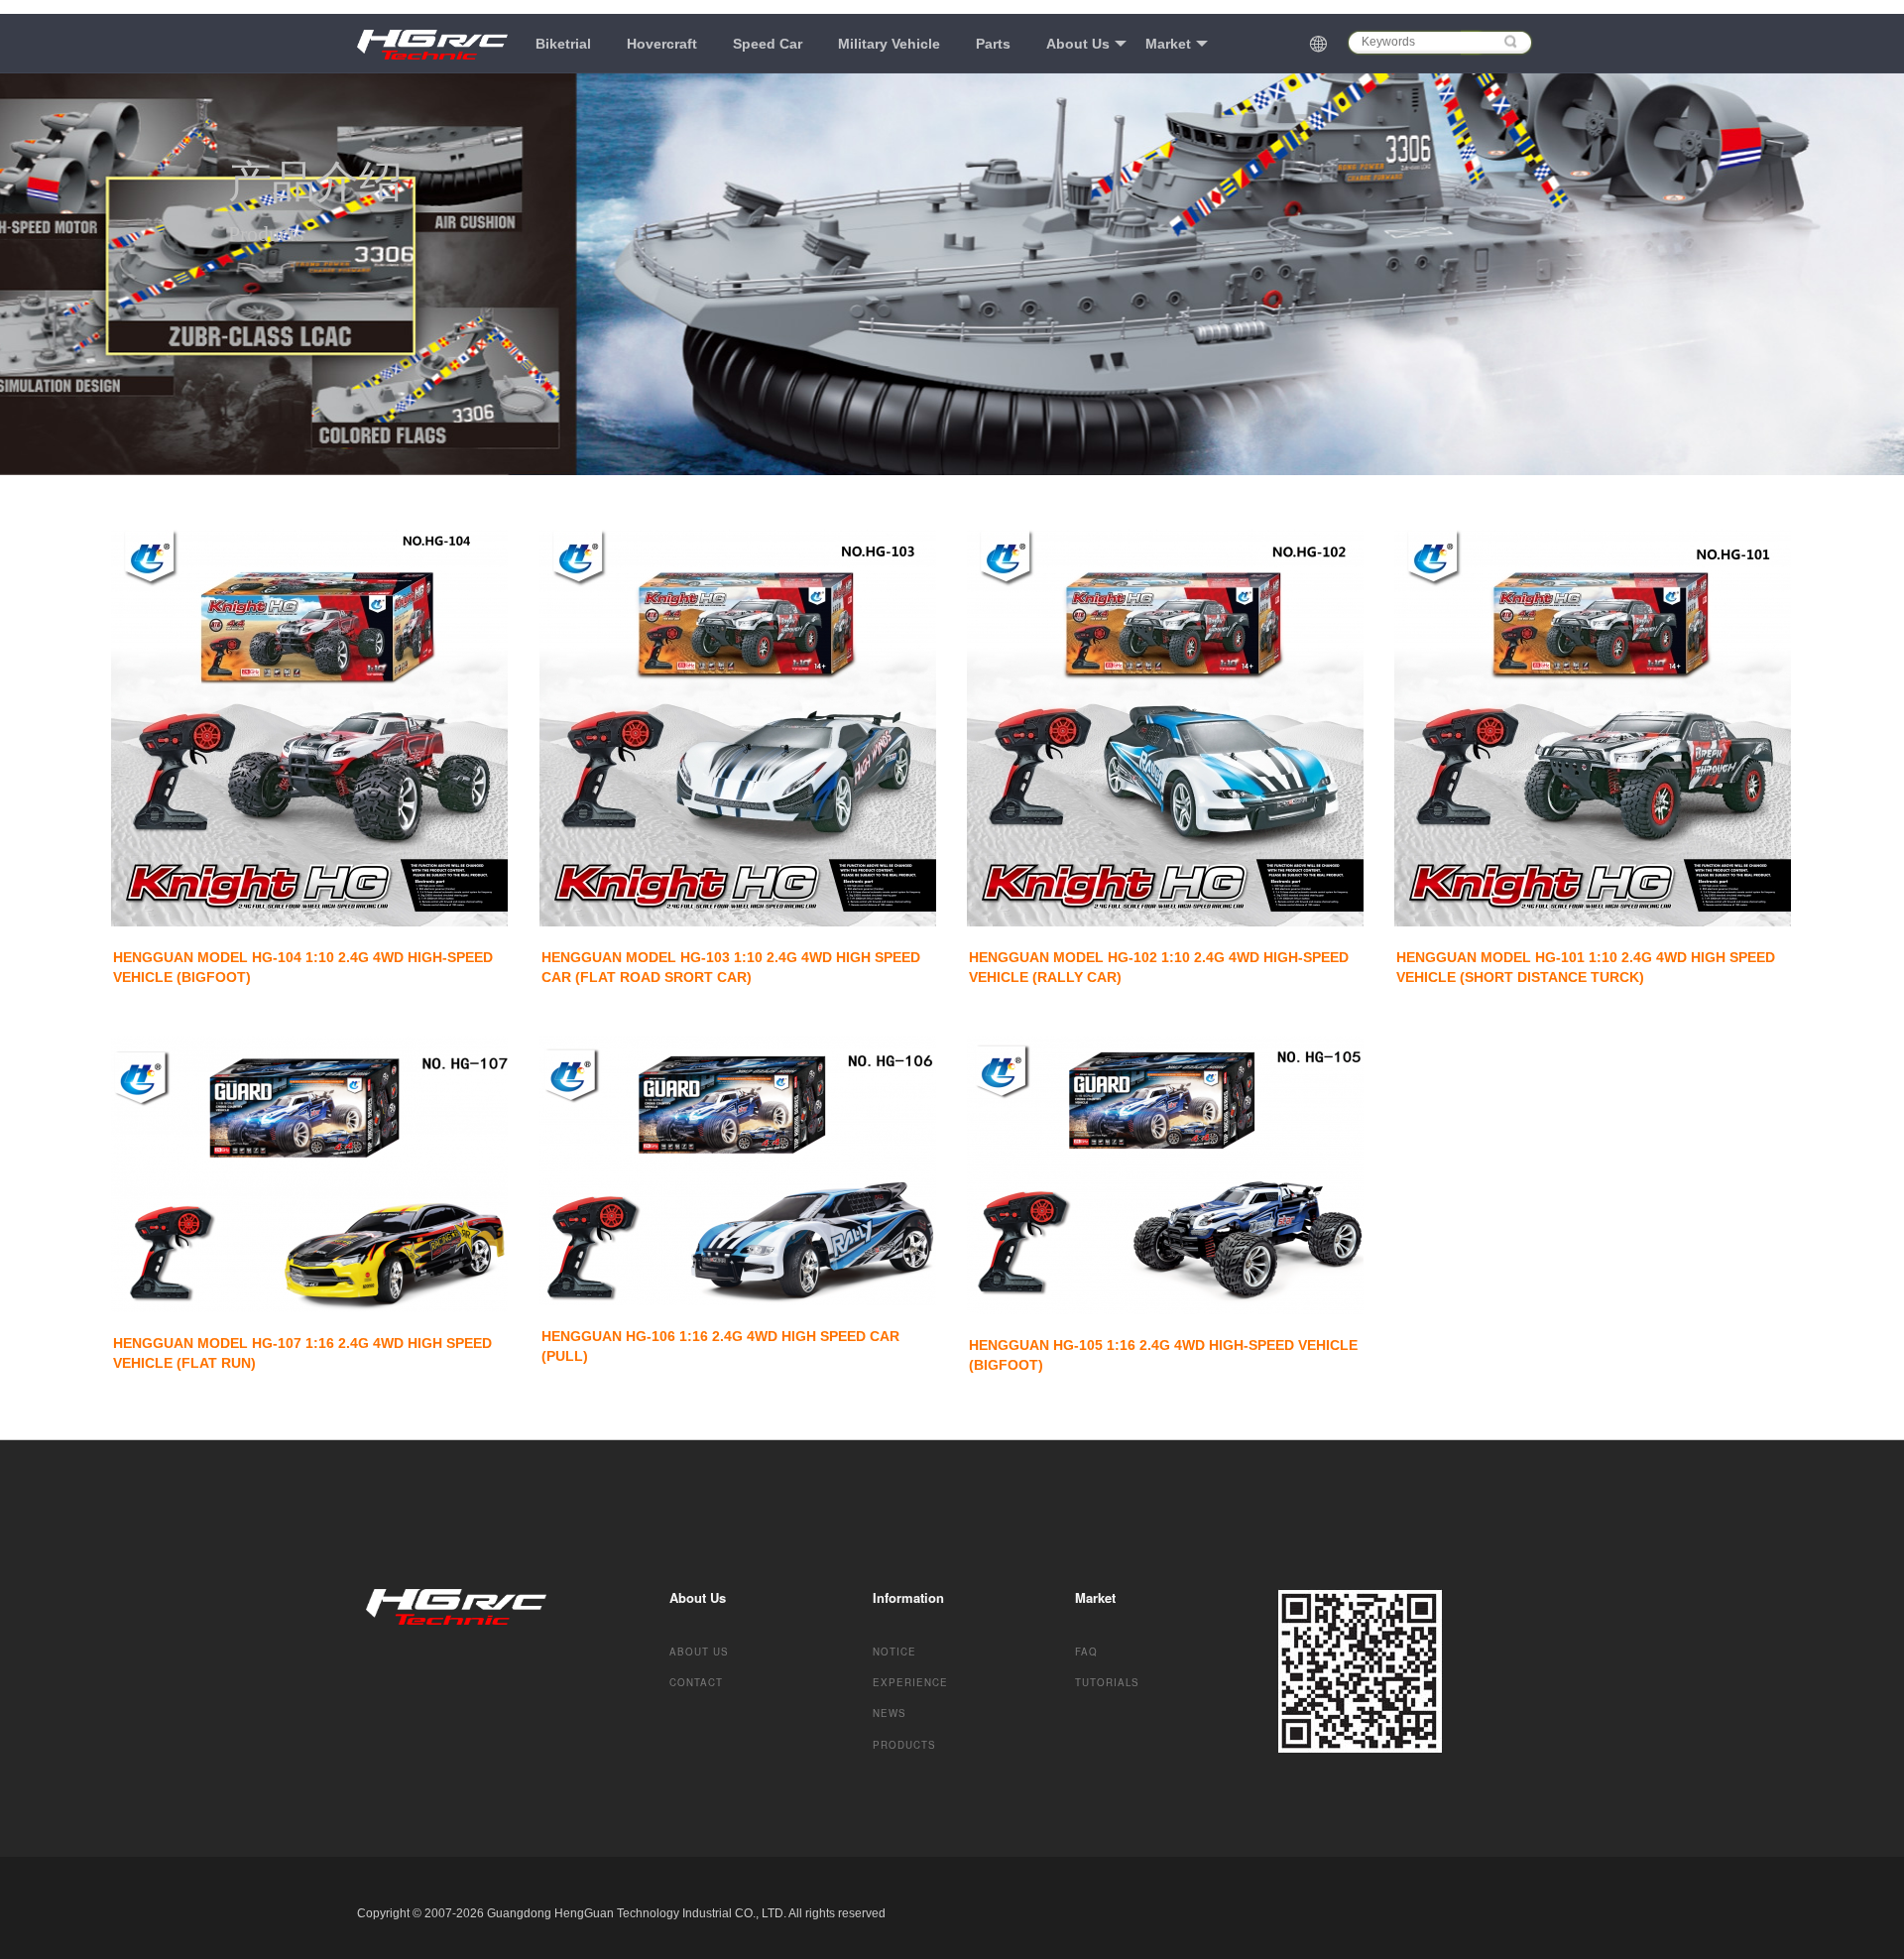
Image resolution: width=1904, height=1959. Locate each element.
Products (904, 1745)
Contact (696, 1682)
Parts (993, 44)
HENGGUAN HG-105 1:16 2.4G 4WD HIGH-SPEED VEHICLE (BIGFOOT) (1165, 1355)
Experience (910, 1682)
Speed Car (768, 44)
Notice (894, 1652)
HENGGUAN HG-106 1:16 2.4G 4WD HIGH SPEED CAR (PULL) (722, 1346)
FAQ (1086, 1652)
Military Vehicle (889, 44)
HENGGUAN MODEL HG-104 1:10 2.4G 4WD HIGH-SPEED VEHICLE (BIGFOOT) (305, 967)
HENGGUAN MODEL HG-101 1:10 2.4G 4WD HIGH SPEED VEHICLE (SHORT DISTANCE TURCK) (1588, 967)
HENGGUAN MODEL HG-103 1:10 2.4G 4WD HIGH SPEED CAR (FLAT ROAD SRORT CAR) (733, 967)
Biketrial (563, 44)
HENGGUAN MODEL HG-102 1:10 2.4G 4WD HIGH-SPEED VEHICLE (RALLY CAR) (1161, 967)
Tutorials (1107, 1682)
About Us (1078, 44)
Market (1168, 44)
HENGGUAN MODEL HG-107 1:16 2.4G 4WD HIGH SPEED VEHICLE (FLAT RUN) (304, 1353)
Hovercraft (662, 44)
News (890, 1713)
